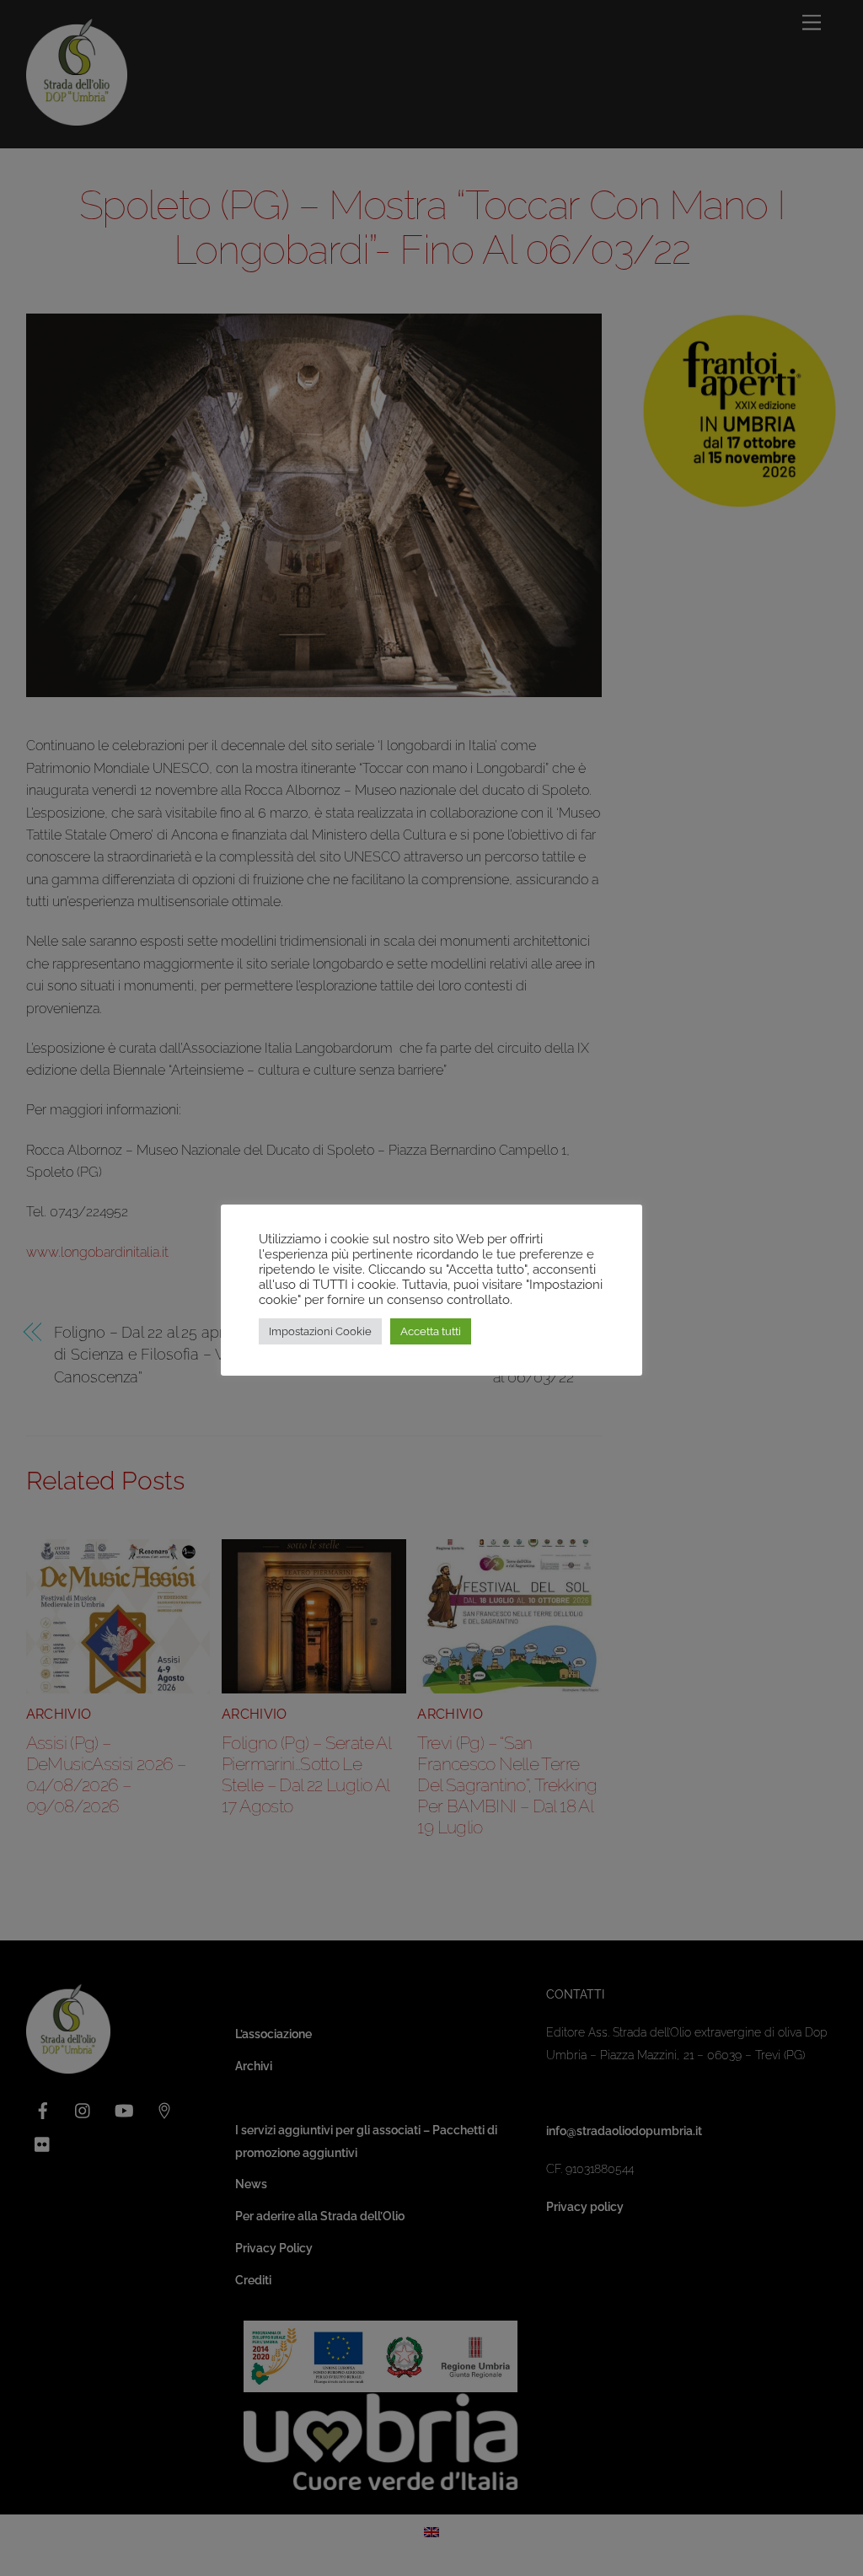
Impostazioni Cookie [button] (320, 1331)
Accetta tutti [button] (431, 1331)
